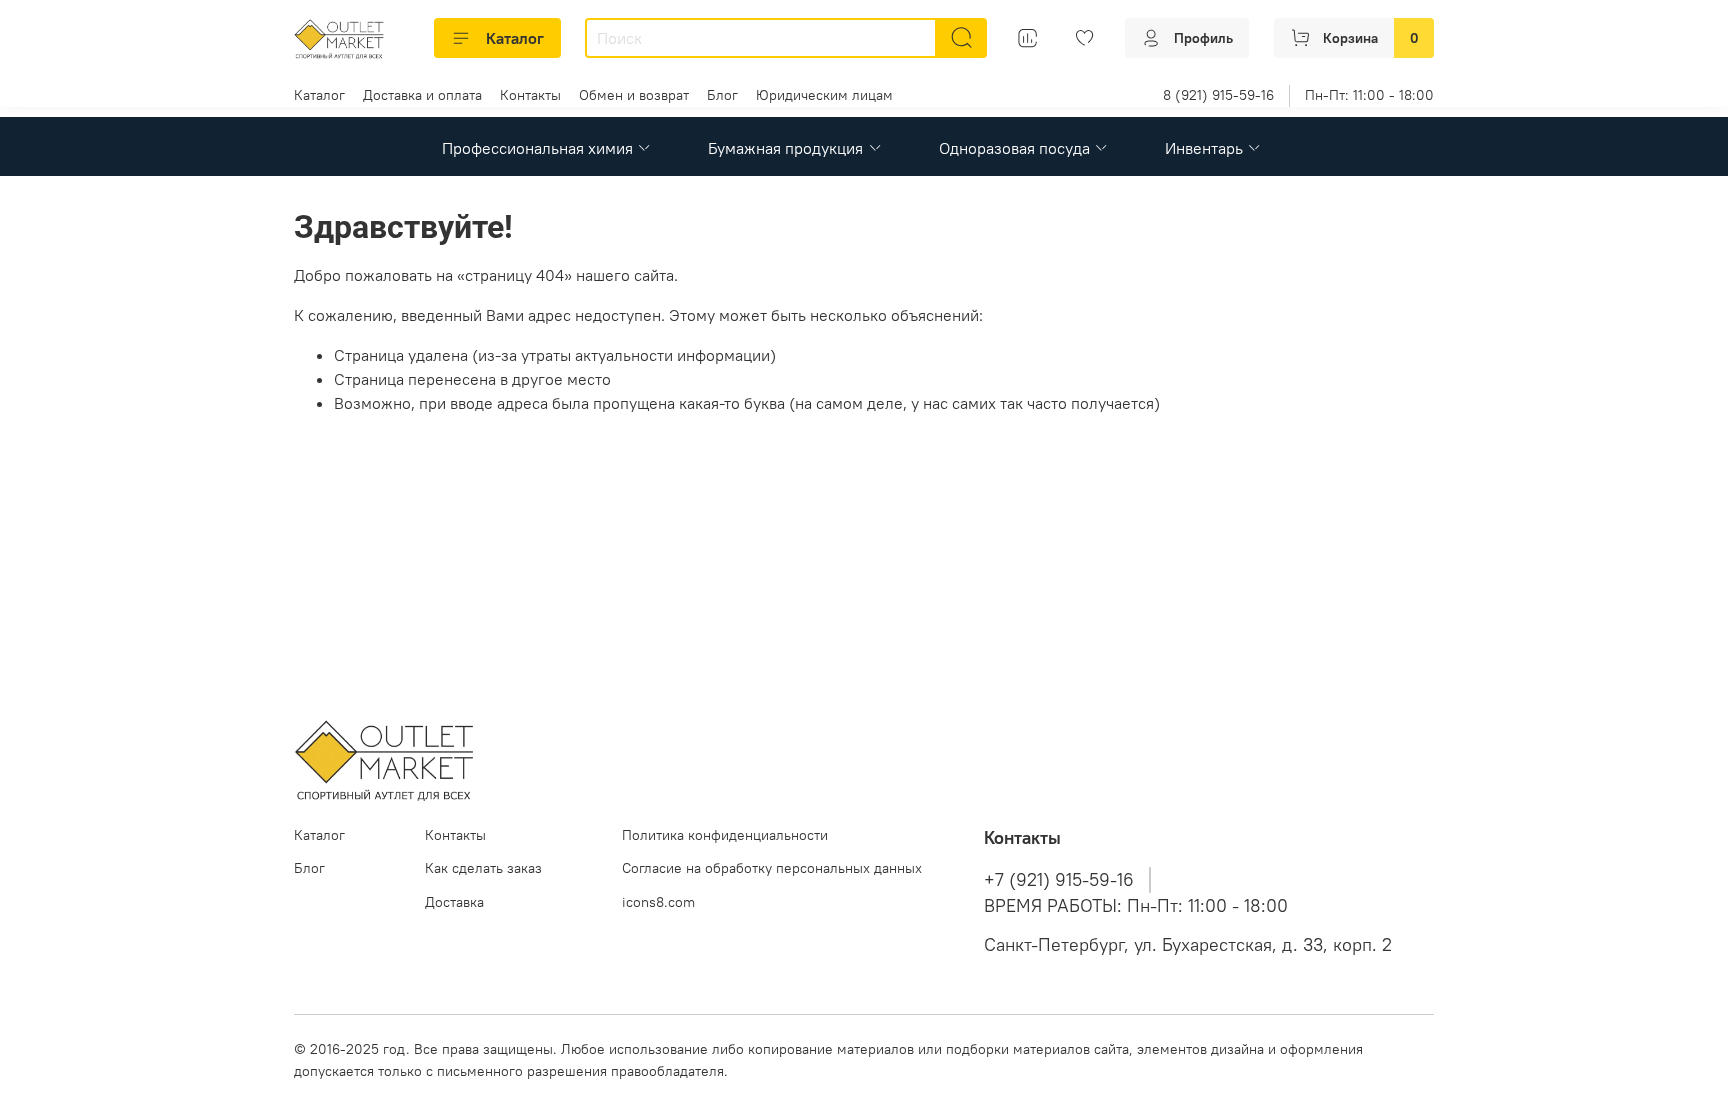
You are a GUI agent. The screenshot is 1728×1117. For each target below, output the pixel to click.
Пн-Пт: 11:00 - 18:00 (1369, 95)
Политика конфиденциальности (725, 835)
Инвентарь (1204, 148)
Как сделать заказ (483, 868)
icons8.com (658, 902)
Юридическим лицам (824, 95)
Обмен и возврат (634, 95)
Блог (722, 95)
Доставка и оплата (422, 95)
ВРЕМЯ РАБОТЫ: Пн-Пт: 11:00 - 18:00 (1136, 906)
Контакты (530, 95)
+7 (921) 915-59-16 (1059, 880)
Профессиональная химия (537, 148)
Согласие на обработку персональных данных (772, 868)
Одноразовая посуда (1014, 148)
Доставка (454, 902)
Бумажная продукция (785, 148)
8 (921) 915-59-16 (1218, 95)
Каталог (515, 38)
